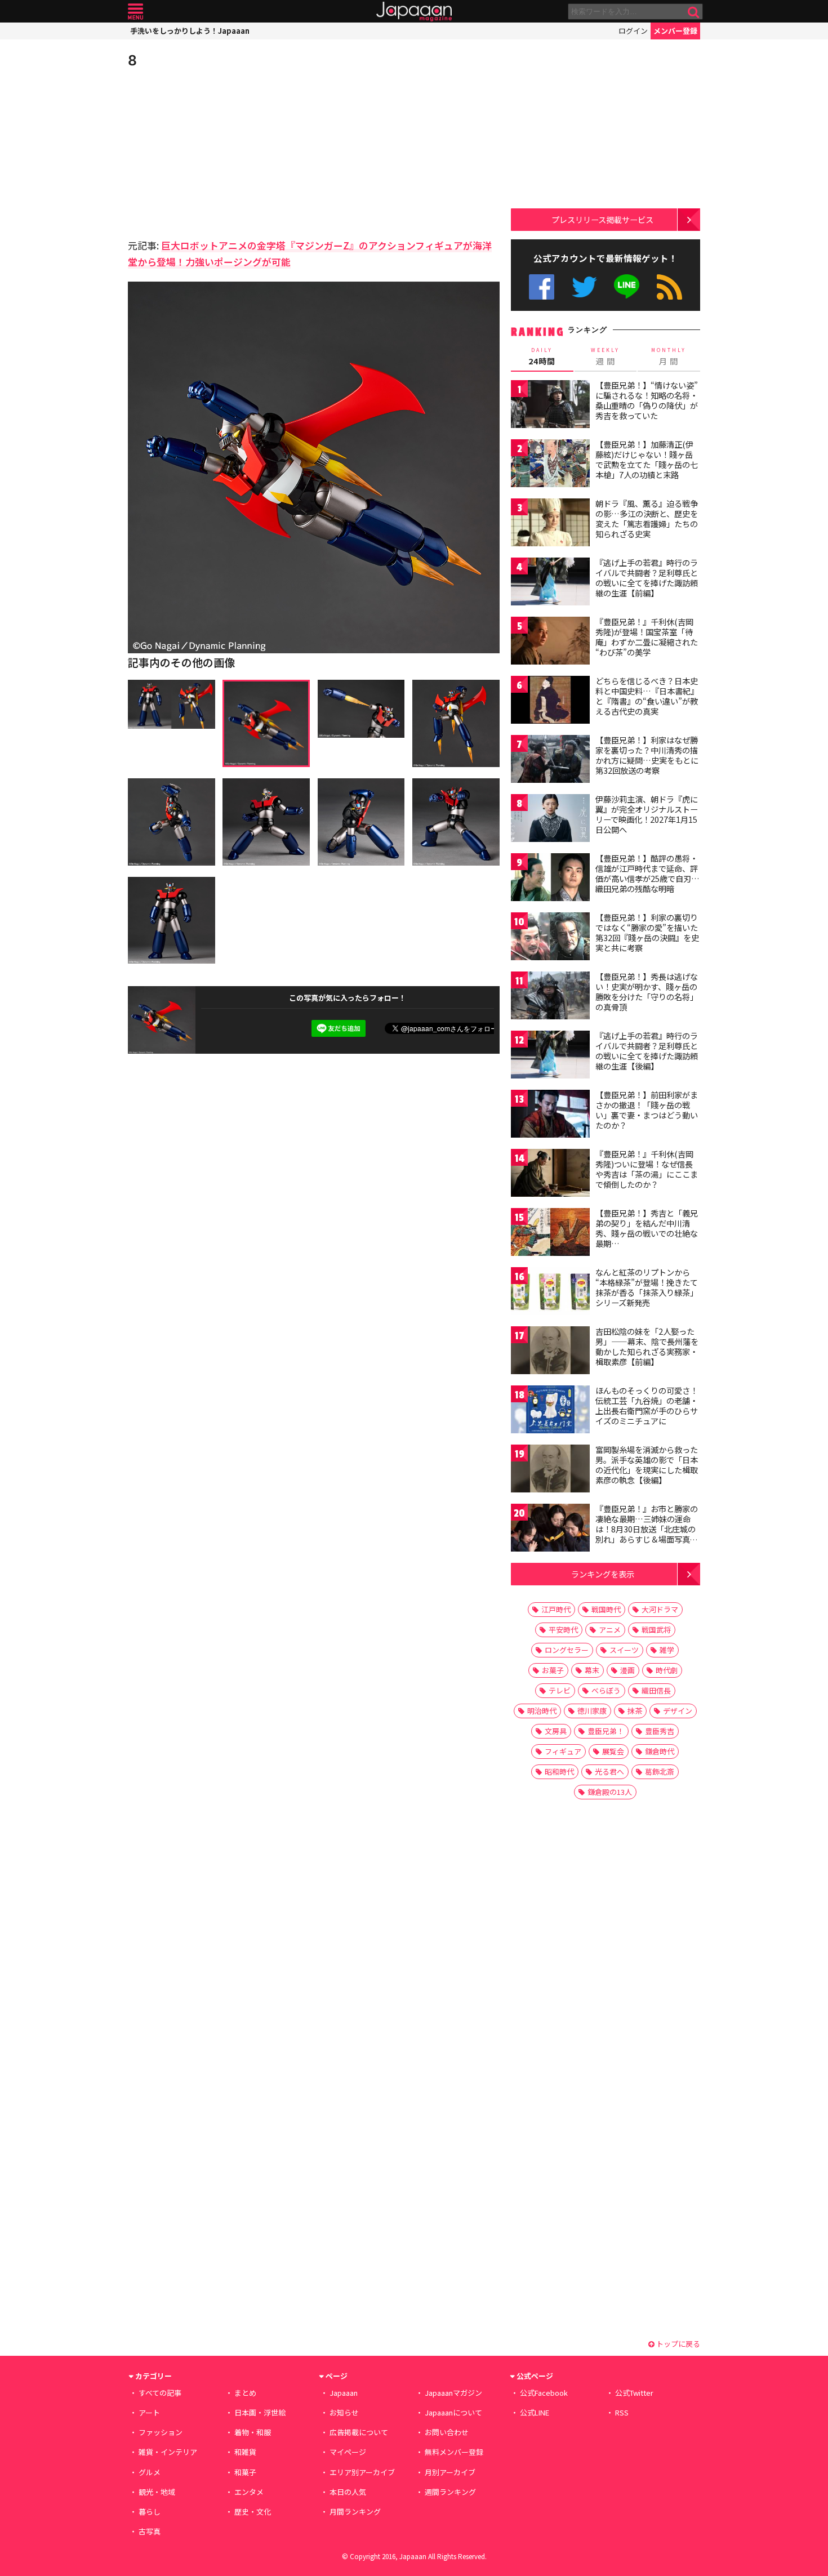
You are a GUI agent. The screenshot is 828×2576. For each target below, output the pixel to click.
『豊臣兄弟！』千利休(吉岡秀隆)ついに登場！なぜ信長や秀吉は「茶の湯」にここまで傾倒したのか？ (647, 1169)
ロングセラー (567, 1650)
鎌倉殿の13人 (610, 1792)
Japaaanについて (453, 2412)
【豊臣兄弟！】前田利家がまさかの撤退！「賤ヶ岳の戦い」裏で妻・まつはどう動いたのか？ (647, 1110)
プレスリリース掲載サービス (602, 219)
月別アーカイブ (450, 2472)
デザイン (678, 1711)
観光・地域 (157, 2492)
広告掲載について (359, 2432)
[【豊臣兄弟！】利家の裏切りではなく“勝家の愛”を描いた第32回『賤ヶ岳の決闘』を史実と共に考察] (550, 938)
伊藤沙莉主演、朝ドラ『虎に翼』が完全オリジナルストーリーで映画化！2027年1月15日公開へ (647, 814)
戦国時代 (606, 1609)
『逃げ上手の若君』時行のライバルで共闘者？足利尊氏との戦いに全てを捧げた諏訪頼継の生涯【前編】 (647, 578)
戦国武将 (656, 1630)
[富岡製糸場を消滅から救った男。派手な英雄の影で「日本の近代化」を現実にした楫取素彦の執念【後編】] (550, 1470)
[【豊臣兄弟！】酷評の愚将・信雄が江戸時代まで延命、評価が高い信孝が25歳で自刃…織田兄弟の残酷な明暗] (550, 879)
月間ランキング (355, 2512)
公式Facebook (542, 287)
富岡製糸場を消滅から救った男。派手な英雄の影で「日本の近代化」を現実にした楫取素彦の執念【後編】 (647, 1465)
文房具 (556, 1731)
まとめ (245, 2393)
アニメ (610, 1630)
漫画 (627, 1670)
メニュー (135, 12)
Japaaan (414, 12)
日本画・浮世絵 (260, 2412)
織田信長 (656, 1690)
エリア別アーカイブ (362, 2472)
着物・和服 (253, 2432)
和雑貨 (245, 2452)
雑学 (667, 1650)
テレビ (560, 1690)
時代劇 (667, 1670)
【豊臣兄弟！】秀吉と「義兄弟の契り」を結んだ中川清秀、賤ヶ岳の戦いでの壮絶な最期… (647, 1228)
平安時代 (563, 1630)
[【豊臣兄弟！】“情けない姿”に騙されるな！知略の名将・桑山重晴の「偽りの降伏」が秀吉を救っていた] (550, 406)
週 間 (605, 356)
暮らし (150, 2512)
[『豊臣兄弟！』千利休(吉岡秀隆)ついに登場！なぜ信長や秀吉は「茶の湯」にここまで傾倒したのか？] (550, 1175)
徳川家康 (592, 1711)
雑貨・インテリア (168, 2452)
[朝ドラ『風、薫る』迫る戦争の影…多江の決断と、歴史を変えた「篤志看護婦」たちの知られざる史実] (550, 524)
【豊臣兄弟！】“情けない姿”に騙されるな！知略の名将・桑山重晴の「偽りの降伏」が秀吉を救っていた (647, 400)
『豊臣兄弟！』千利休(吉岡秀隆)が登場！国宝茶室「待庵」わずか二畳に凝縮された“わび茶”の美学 (647, 637)
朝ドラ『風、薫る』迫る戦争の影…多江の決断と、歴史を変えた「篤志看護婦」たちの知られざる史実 (647, 518)
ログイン (633, 31)
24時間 (542, 356)
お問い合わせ (447, 2432)
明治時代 (542, 1711)
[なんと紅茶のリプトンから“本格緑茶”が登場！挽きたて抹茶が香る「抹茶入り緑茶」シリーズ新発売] (550, 1293)
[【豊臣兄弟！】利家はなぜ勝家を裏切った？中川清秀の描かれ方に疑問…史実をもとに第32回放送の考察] (550, 761)
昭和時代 (559, 1771)
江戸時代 (556, 1609)
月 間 (669, 356)
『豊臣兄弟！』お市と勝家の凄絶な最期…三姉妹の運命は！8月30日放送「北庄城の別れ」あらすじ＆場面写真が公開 (647, 1528)
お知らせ (344, 2412)
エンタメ (249, 2492)
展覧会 (613, 1751)
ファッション (161, 2432)
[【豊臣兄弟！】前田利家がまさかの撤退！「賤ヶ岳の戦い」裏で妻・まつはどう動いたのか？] (550, 1115)
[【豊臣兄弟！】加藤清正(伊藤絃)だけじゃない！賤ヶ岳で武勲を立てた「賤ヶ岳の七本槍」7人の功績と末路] (550, 465)
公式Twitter (584, 287)
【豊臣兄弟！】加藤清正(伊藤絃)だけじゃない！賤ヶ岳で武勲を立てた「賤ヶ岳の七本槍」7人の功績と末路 (647, 459)
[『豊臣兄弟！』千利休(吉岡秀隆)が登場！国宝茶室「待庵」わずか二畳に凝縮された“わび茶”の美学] (550, 642)
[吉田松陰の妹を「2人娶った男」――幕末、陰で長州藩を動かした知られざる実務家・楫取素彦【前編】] (550, 1352)
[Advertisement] (221, 152)
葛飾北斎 (660, 1771)
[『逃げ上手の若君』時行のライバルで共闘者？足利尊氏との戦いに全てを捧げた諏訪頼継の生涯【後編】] (550, 1056)
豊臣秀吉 (660, 1731)
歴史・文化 (253, 2512)
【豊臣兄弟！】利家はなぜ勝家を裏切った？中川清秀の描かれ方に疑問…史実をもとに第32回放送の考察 (647, 755)
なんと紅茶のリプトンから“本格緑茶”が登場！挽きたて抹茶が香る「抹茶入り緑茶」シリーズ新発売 (647, 1287)
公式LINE (627, 287)
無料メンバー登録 (454, 2452)
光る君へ (609, 1771)
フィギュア (563, 1751)
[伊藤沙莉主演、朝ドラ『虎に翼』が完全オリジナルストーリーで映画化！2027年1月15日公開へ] (550, 820)
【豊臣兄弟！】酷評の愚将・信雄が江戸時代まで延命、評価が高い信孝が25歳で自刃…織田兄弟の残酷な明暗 (647, 873)
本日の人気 (348, 2492)
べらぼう (606, 1690)
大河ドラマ (660, 1609)
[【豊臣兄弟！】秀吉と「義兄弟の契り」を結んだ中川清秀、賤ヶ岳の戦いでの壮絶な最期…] (550, 1234)
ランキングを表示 (603, 1574)
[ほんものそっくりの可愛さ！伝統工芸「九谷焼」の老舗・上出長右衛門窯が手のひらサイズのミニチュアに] (550, 1411)
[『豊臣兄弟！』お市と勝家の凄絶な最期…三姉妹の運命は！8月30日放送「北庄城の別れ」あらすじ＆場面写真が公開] (550, 1529)
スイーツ (624, 1650)
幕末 (592, 1670)
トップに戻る (677, 2344)
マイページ (348, 2452)
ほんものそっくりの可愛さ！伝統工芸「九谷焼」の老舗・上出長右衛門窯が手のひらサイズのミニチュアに (647, 1405)
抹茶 (635, 1711)
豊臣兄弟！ (606, 1731)
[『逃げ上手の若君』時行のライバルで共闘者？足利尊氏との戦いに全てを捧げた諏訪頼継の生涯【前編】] (550, 583)
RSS (669, 287)
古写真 (150, 2531)
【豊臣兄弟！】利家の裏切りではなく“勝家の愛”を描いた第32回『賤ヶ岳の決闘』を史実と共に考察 (647, 932)
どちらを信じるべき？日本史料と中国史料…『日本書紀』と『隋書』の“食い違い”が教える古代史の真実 (647, 696)
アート (149, 2412)
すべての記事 (160, 2393)
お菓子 (553, 1670)
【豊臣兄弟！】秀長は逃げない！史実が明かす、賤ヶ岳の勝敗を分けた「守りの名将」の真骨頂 (647, 991)
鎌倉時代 (660, 1751)
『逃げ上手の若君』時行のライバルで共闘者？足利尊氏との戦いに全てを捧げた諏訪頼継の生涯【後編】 (647, 1051)
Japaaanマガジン (453, 2393)
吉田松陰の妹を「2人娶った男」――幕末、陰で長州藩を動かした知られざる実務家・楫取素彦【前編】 (647, 1346)
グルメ (150, 2472)
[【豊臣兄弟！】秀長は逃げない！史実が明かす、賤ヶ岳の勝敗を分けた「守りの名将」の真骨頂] (550, 997)
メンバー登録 (675, 31)
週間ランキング (450, 2492)
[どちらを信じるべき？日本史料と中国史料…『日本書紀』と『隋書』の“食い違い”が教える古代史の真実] (550, 701)
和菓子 (245, 2472)
